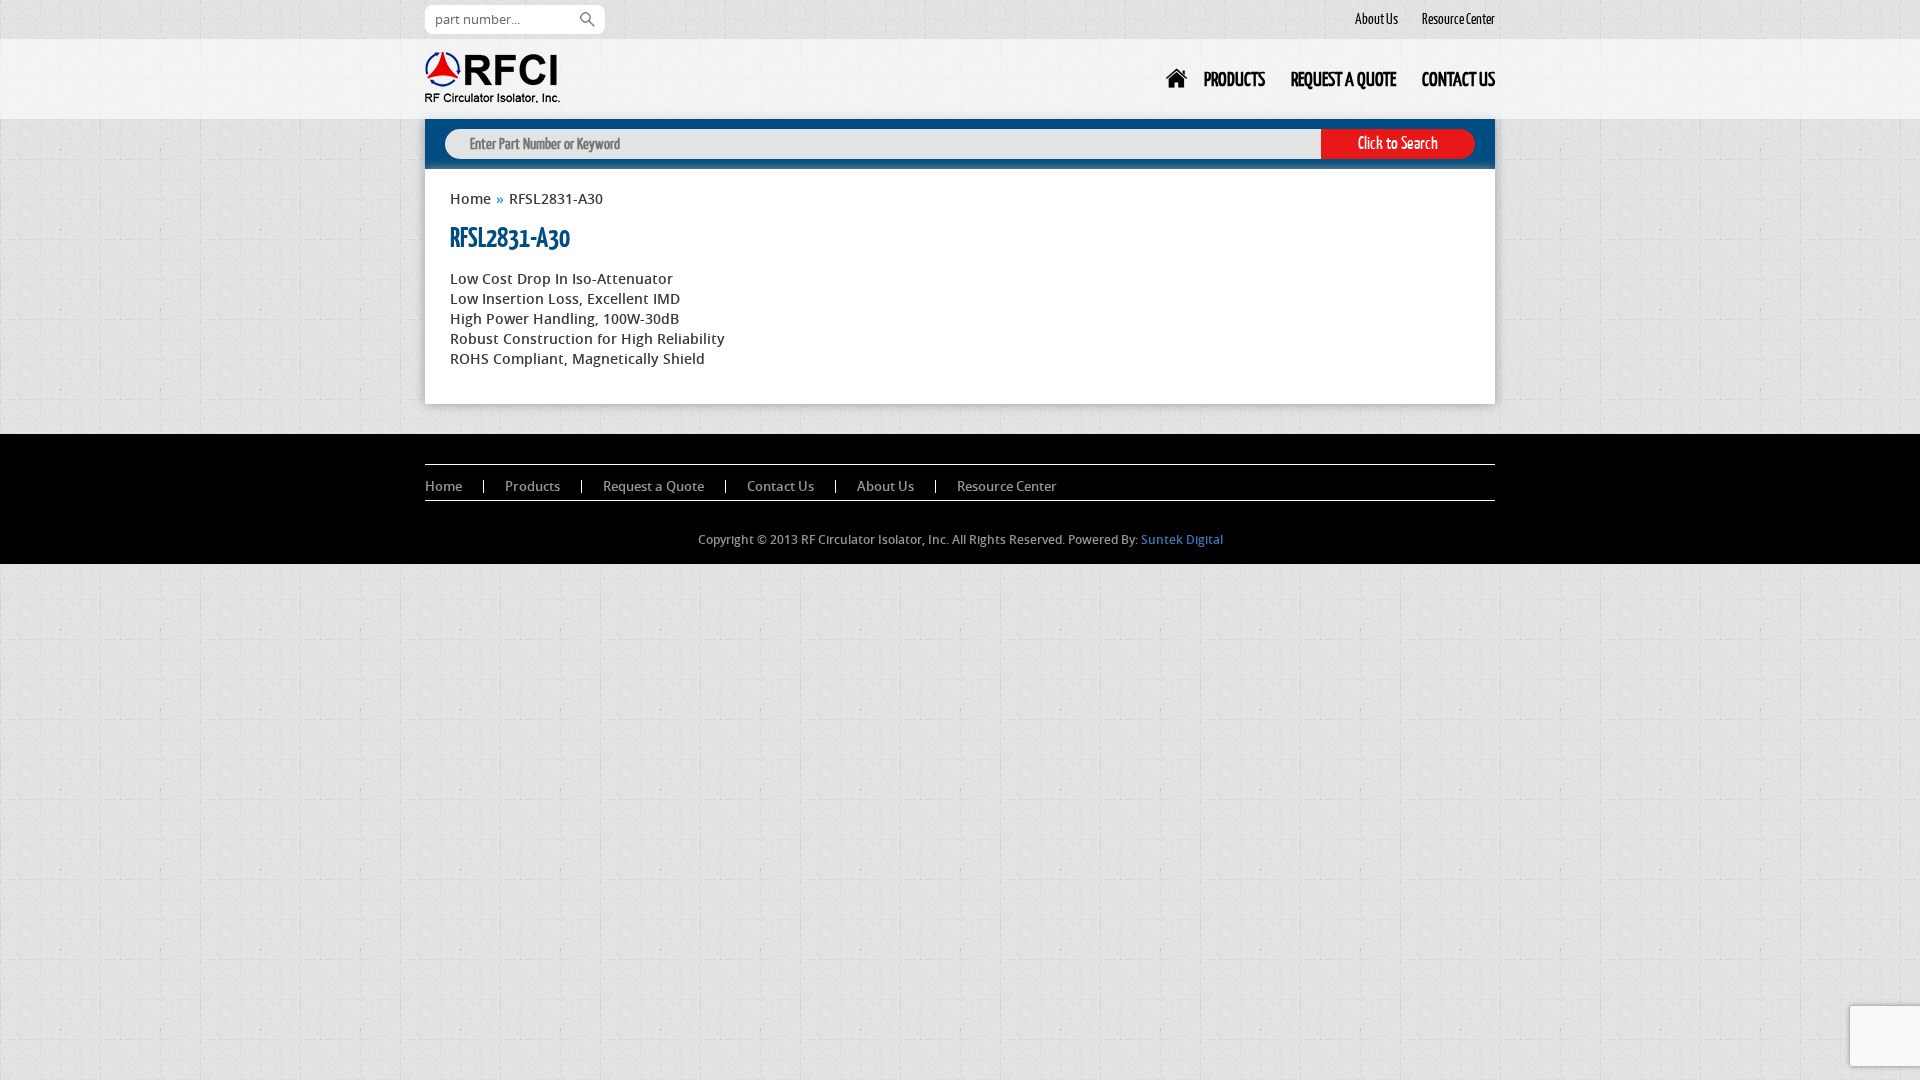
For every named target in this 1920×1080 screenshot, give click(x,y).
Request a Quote (1343, 79)
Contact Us (1458, 79)
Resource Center (1458, 19)
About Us (1376, 19)
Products (1234, 79)
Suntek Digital (1182, 539)
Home (1178, 82)
